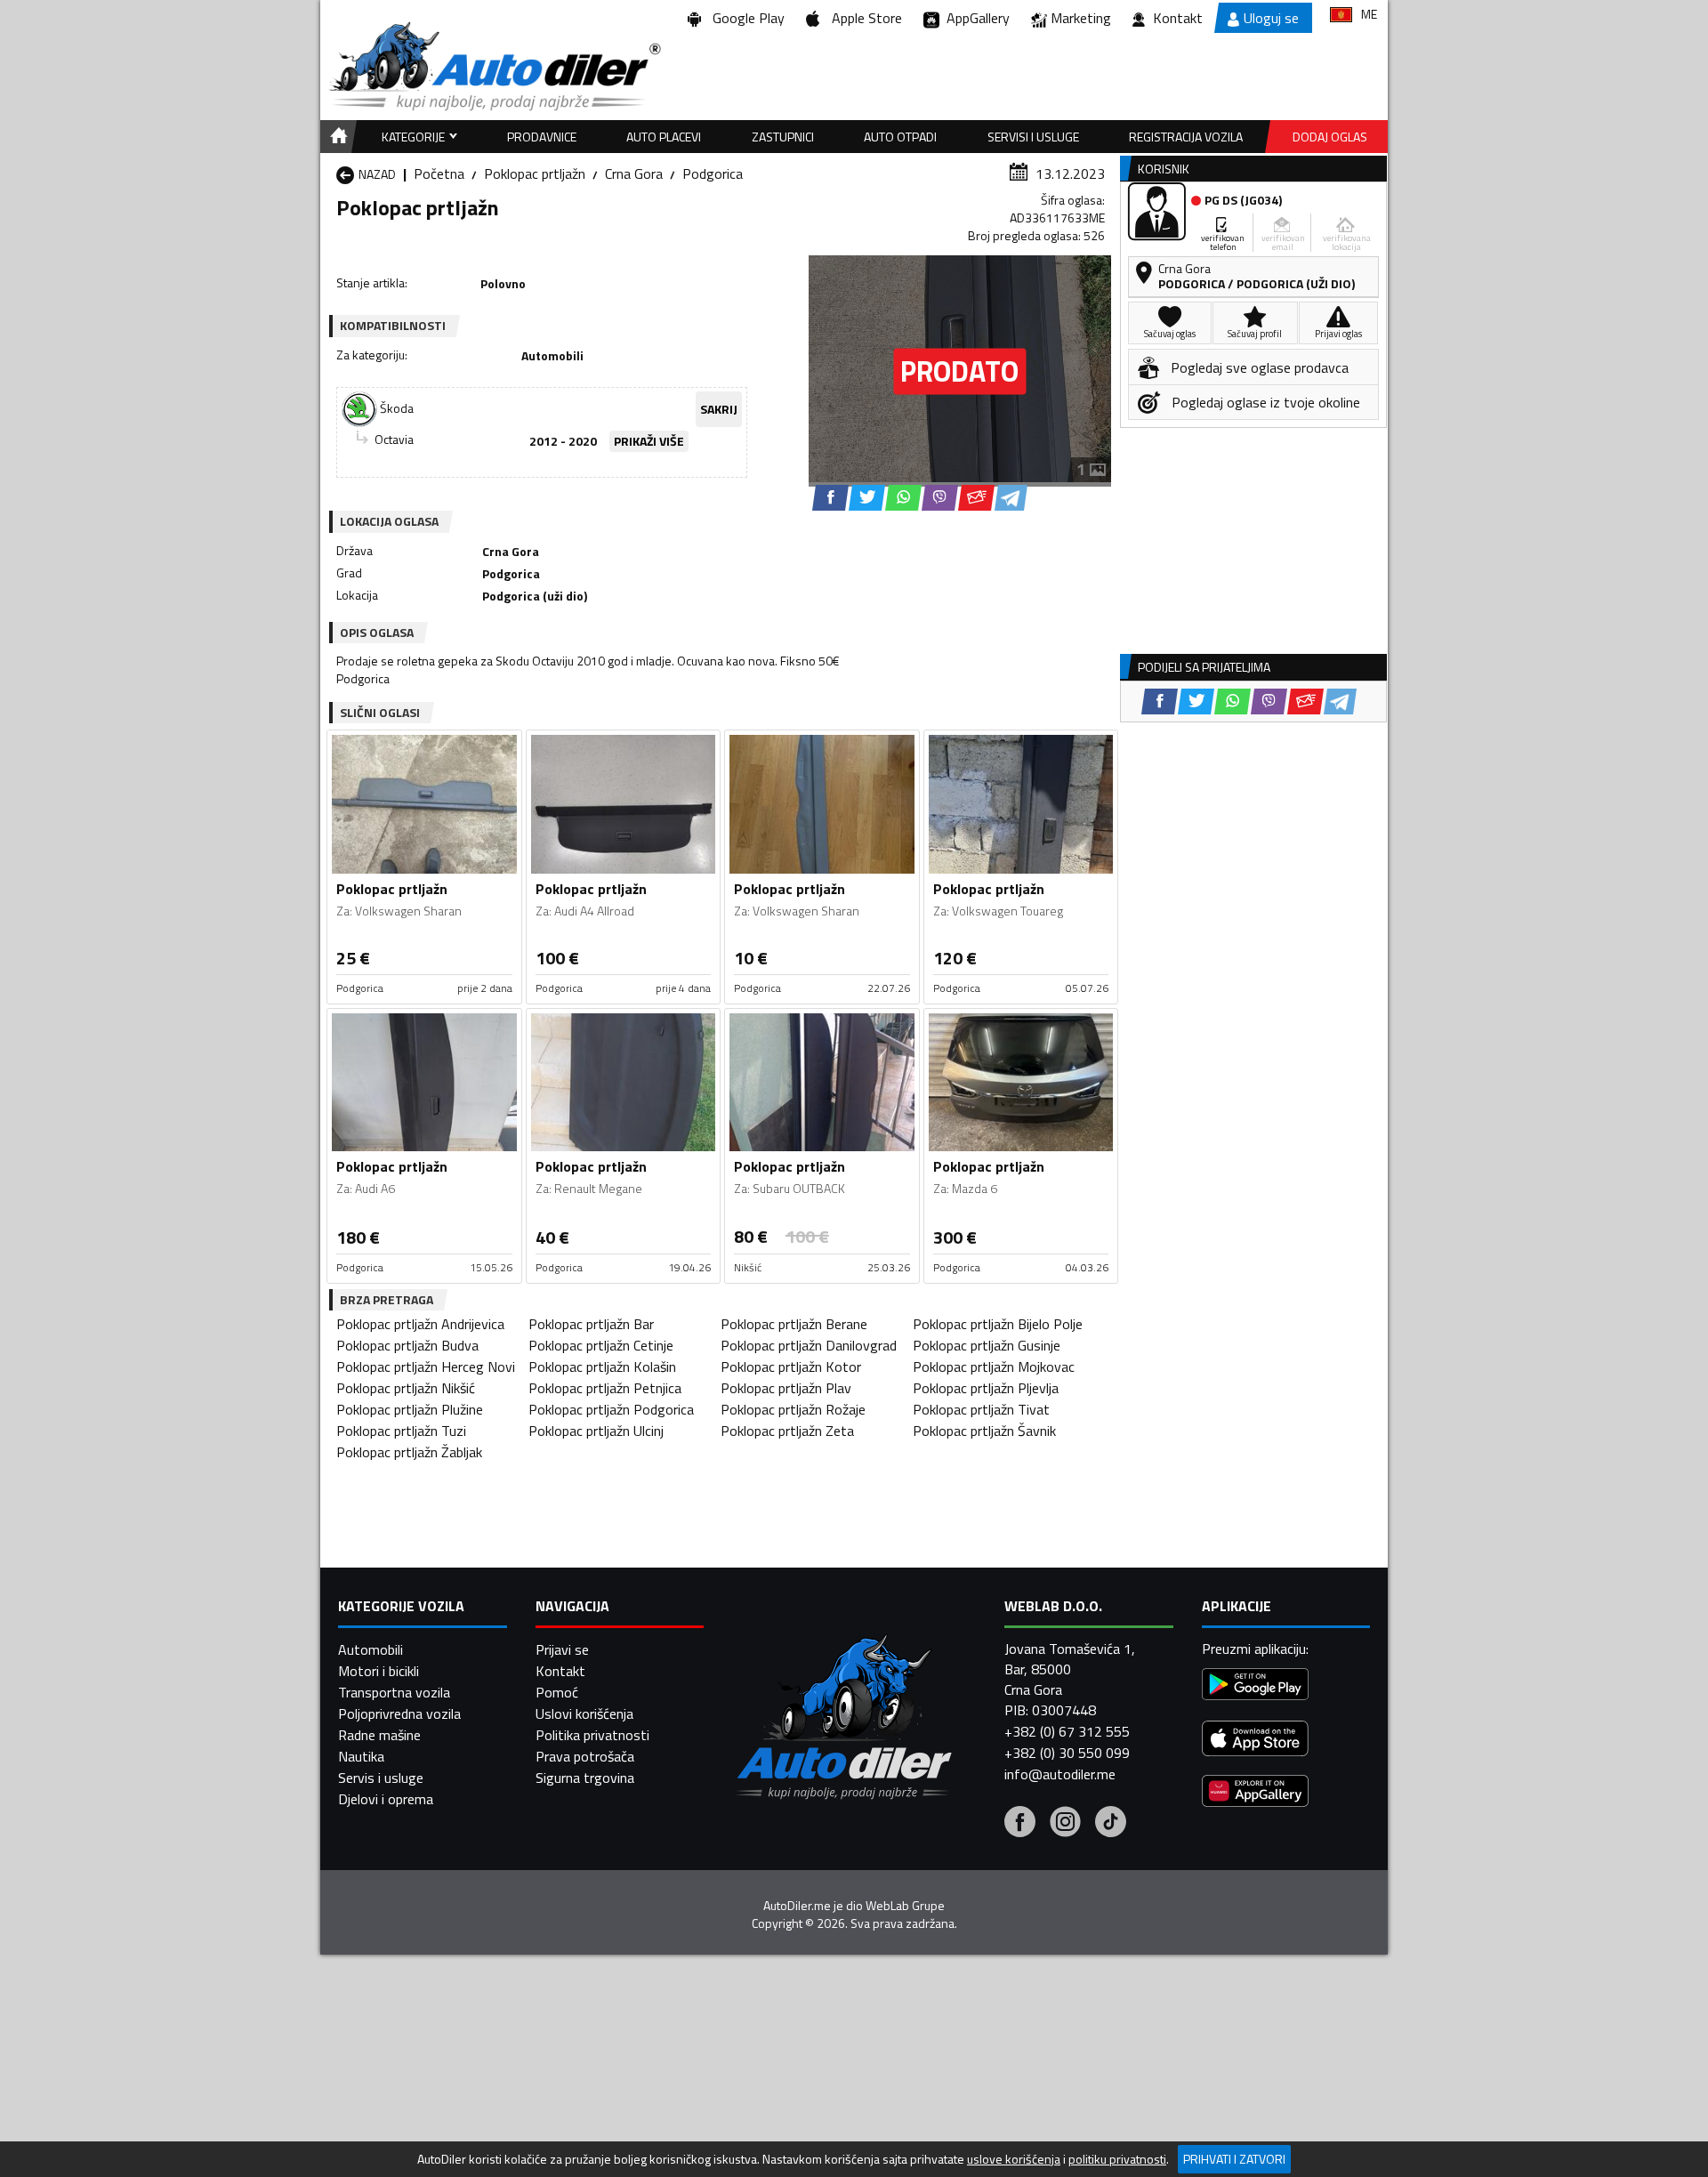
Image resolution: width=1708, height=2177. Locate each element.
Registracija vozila (1186, 137)
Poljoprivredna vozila (399, 1713)
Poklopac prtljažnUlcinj (596, 1431)
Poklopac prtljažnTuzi (401, 1431)
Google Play (745, 18)
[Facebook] (1020, 1824)
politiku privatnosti (1117, 2159)
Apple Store (863, 18)
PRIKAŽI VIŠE (649, 441)
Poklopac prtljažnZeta (787, 1431)
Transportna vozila (394, 1692)
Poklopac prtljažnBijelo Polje (998, 1324)
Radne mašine (379, 1735)
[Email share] (976, 498)
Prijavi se (562, 1649)
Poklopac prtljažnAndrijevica (420, 1324)
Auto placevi (664, 137)
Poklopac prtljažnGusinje (987, 1345)
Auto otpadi (900, 137)
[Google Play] (1255, 1686)
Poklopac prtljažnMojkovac (994, 1367)
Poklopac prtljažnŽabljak (409, 1452)
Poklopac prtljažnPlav (786, 1388)
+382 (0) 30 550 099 (1067, 1753)
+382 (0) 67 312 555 (1067, 1731)
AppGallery (975, 18)
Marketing (1081, 18)
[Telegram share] (1011, 498)
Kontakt (1178, 18)
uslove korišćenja (1014, 2159)
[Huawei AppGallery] (1255, 1793)
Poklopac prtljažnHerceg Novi (426, 1367)
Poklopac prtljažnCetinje (601, 1345)
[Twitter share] (867, 498)
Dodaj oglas (1330, 137)
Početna (439, 173)
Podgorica (713, 173)
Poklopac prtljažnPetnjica (605, 1388)
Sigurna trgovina (585, 1778)
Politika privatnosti (592, 1735)
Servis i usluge (381, 1778)
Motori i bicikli (379, 1671)
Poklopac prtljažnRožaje (793, 1409)
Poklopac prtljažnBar (591, 1324)
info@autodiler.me (1060, 1774)
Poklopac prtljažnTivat (981, 1409)
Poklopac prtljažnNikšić (406, 1388)
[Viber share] (940, 498)
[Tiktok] (1111, 1824)
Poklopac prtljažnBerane (794, 1324)
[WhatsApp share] (903, 498)
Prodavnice (542, 137)
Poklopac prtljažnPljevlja (986, 1388)
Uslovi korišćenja (584, 1713)
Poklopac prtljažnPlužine (410, 1409)
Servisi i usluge (1033, 137)
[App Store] (1255, 1741)
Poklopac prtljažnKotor (791, 1367)
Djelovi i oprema (386, 1799)
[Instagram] (1065, 1824)
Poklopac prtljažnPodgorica (611, 1409)
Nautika (361, 1756)
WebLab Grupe (905, 1906)
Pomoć (557, 1692)
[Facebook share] (830, 498)
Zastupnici (783, 137)
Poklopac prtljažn (535, 173)
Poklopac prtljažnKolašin (602, 1367)
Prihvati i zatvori (1234, 2159)
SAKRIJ (719, 409)
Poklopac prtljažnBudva (407, 1345)
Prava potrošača (585, 1756)
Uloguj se (1271, 18)
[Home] (336, 137)
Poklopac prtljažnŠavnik (984, 1431)
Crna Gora (634, 173)
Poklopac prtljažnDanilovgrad (809, 1345)
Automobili (371, 1649)
